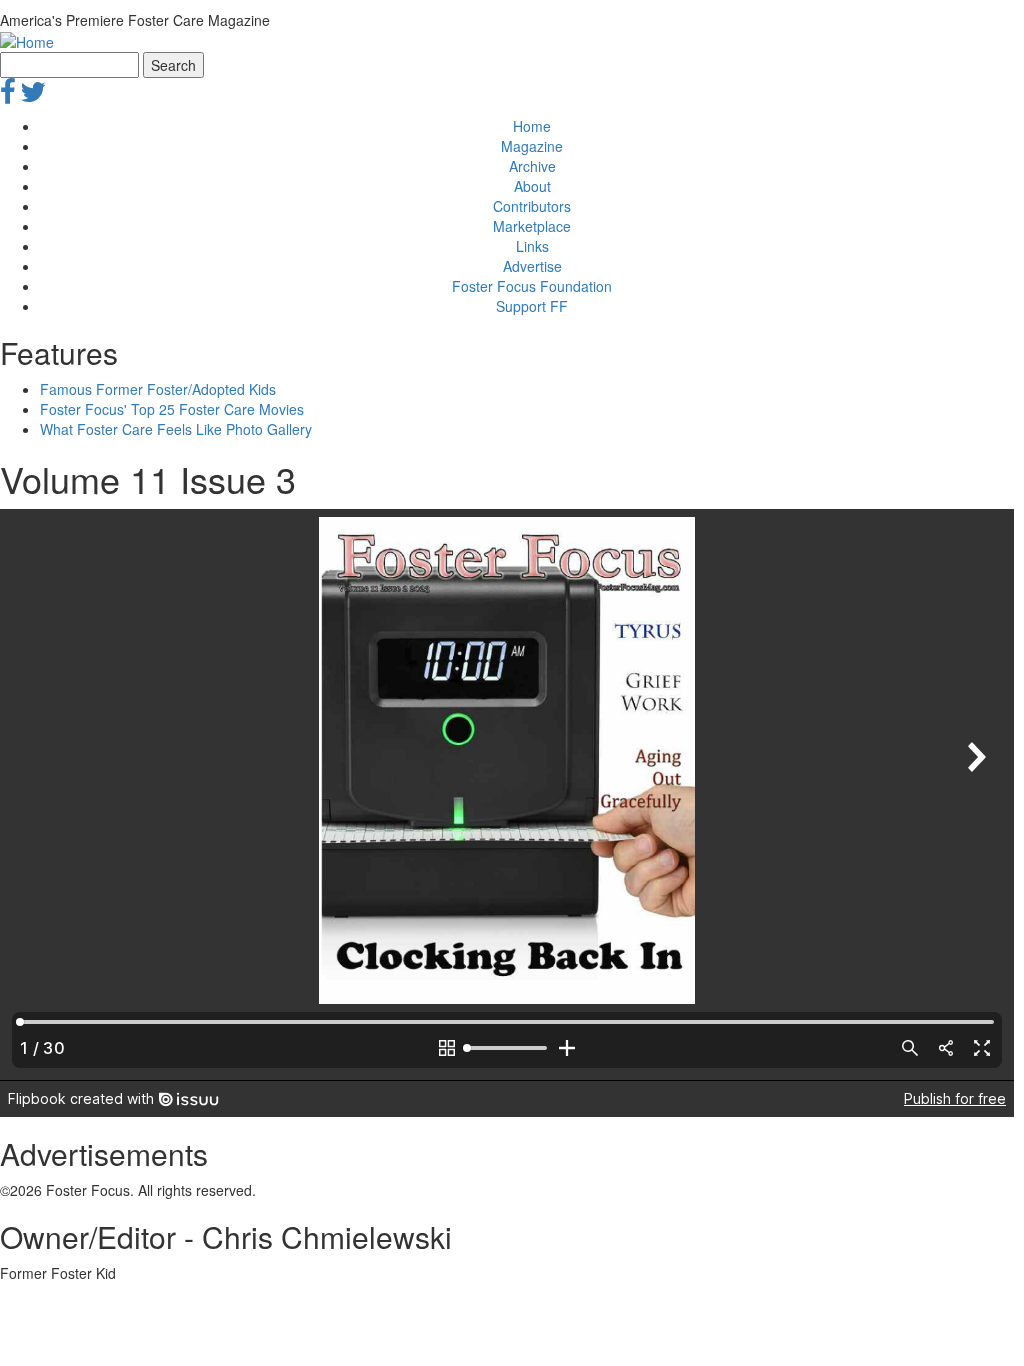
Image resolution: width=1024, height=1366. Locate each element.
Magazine (532, 146)
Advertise (532, 266)
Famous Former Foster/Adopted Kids (158, 389)
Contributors (532, 206)
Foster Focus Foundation (532, 286)
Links (532, 246)
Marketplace (532, 226)
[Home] (27, 40)
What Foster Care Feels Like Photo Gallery (176, 429)
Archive (532, 166)
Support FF (532, 306)
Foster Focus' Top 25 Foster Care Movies (172, 409)
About (532, 186)
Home (532, 126)
